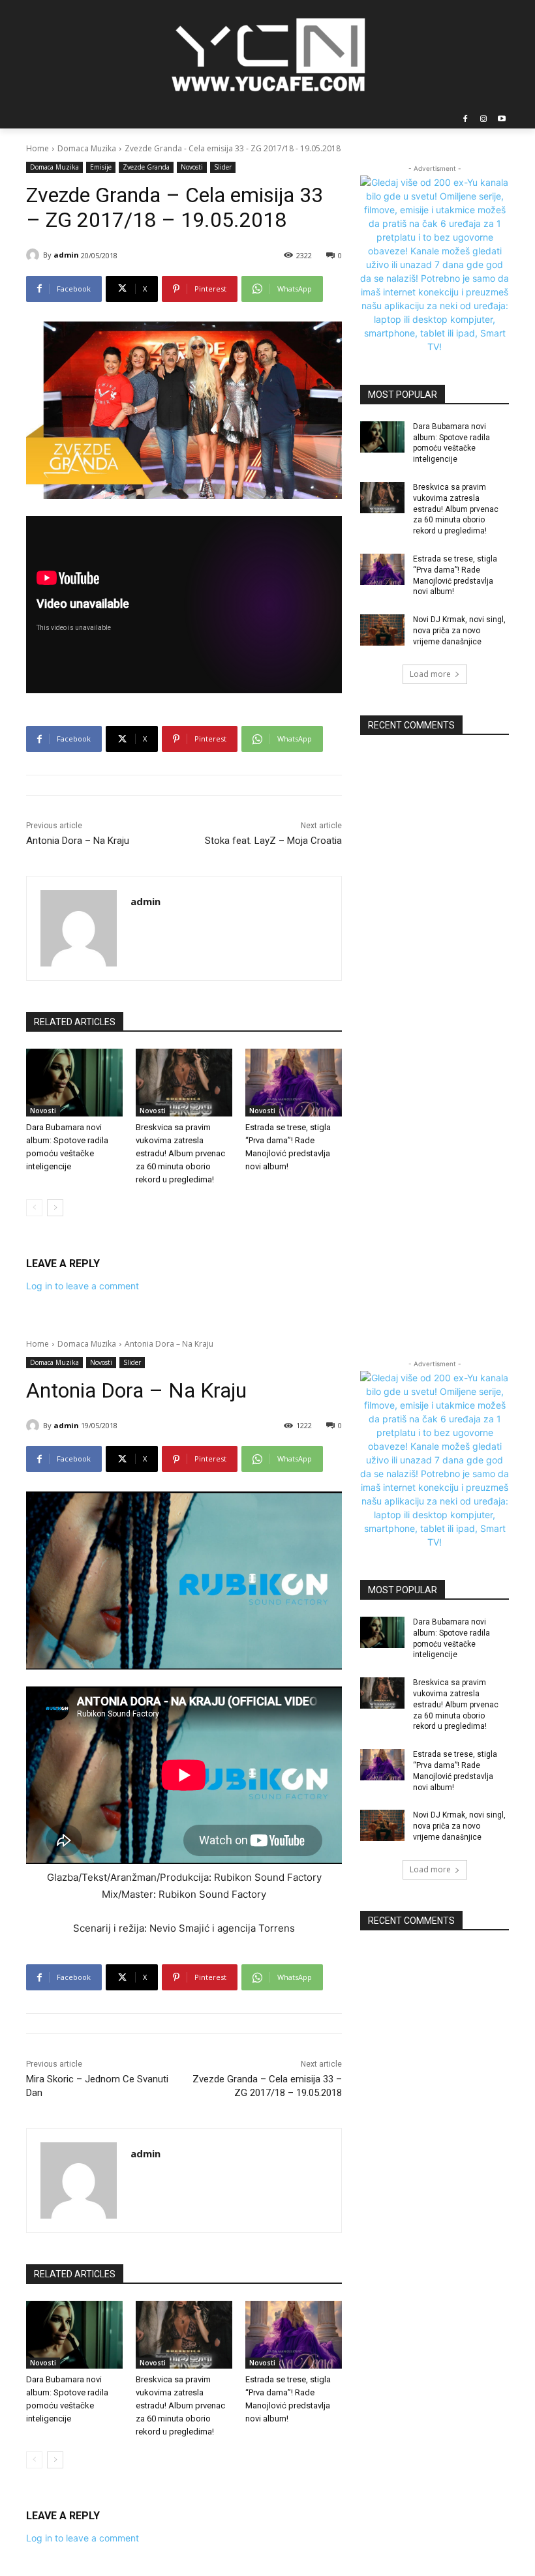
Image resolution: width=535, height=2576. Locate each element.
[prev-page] (34, 1208)
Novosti (192, 167)
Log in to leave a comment (83, 1286)
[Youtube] (501, 120)
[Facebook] (466, 120)
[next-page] (55, 1208)
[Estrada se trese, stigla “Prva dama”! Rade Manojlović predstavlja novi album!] (294, 1083)
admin (66, 255)
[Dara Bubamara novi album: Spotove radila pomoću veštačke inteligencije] (74, 1083)
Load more (430, 674)
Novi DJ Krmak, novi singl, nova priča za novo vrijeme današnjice (459, 631)
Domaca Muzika (87, 148)
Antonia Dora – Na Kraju (78, 841)
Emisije (101, 167)
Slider (223, 167)
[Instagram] (483, 120)
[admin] (35, 255)
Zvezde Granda (146, 167)
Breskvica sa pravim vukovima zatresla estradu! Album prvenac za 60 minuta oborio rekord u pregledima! (180, 1153)
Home (38, 148)
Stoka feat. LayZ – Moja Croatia (273, 841)
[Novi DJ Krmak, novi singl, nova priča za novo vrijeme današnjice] (382, 630)
